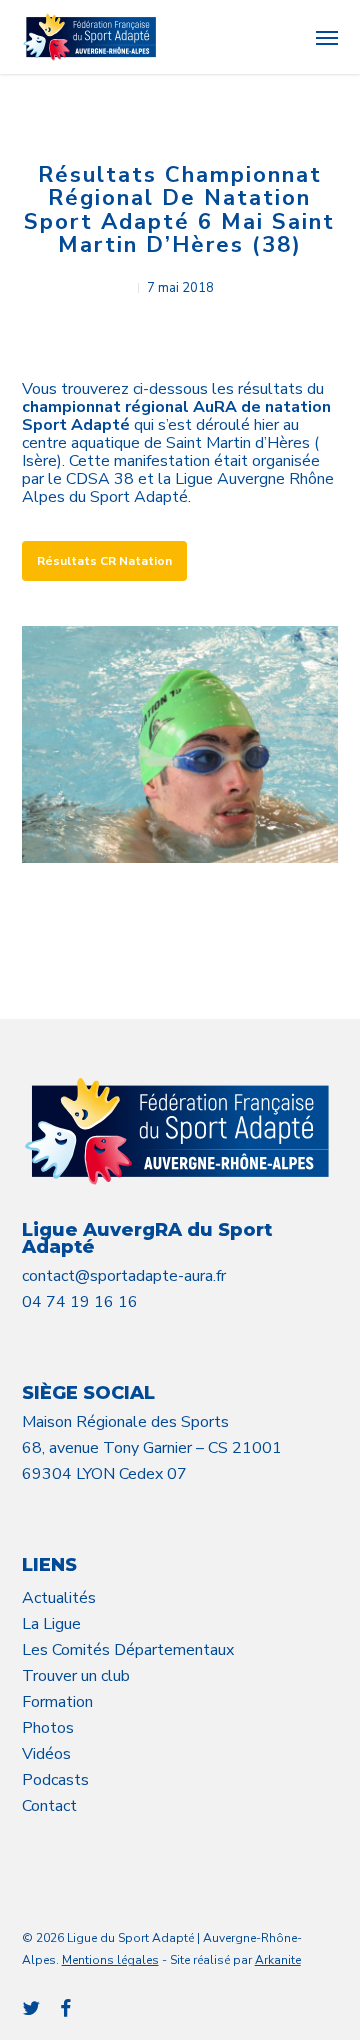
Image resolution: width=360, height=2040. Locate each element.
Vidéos (46, 1754)
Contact (49, 1806)
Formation (57, 1702)
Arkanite (278, 1960)
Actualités (59, 1598)
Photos (48, 1728)
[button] (327, 37)
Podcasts (55, 1780)
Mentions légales (110, 1960)
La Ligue (51, 1624)
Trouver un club (76, 1676)
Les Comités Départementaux (128, 1650)
